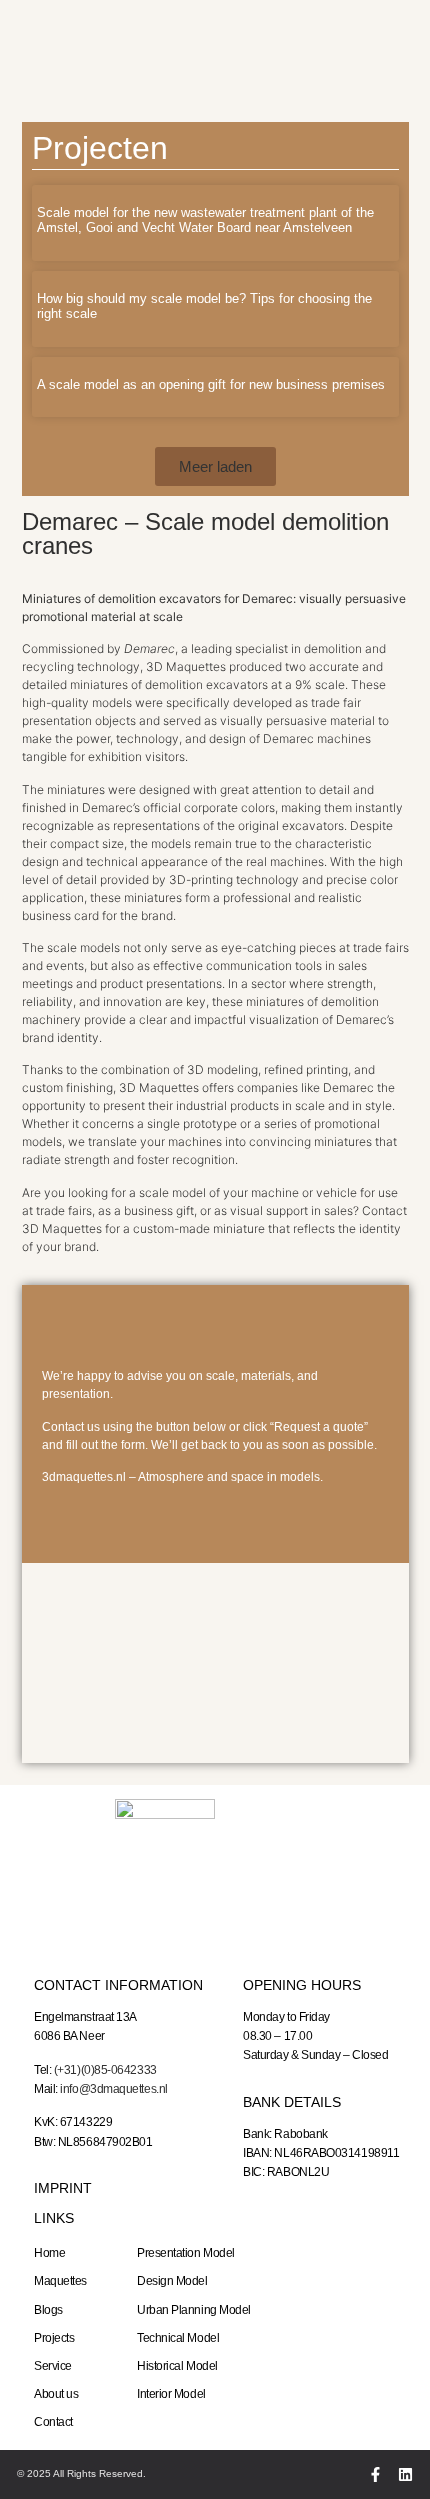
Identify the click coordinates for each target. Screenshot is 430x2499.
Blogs (48, 2310)
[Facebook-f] (375, 2474)
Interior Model (171, 2394)
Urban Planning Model (194, 2310)
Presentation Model (186, 2253)
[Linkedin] (405, 2474)
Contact (53, 2422)
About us (56, 2394)
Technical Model (178, 2338)
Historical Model (177, 2366)
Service (53, 2366)
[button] (215, 466)
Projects (54, 2338)
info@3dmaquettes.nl (113, 2089)
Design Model (172, 2281)
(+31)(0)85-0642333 (105, 2070)
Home (49, 2253)
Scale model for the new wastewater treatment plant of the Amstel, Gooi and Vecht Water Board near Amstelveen (205, 220)
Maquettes (60, 2281)
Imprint (63, 2188)
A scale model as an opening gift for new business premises (211, 384)
